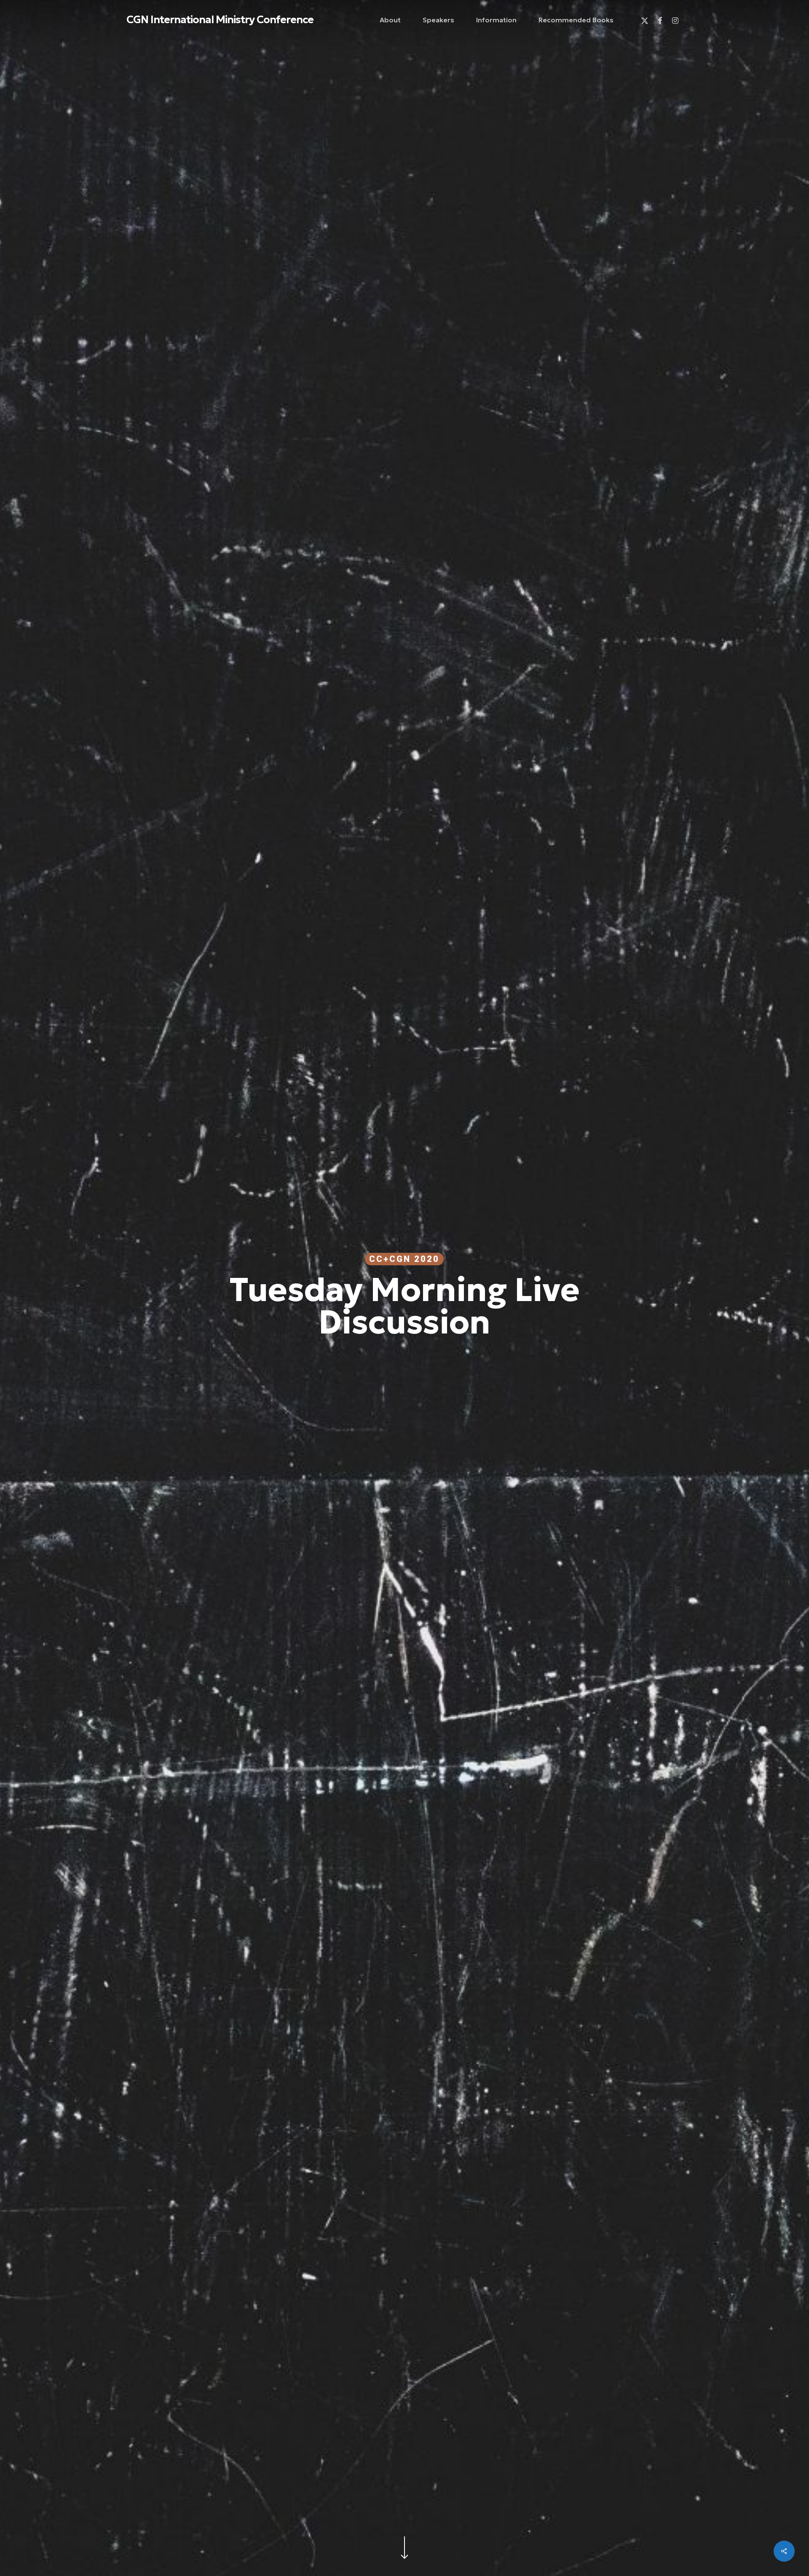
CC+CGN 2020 (404, 1259)
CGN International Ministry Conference (220, 20)
